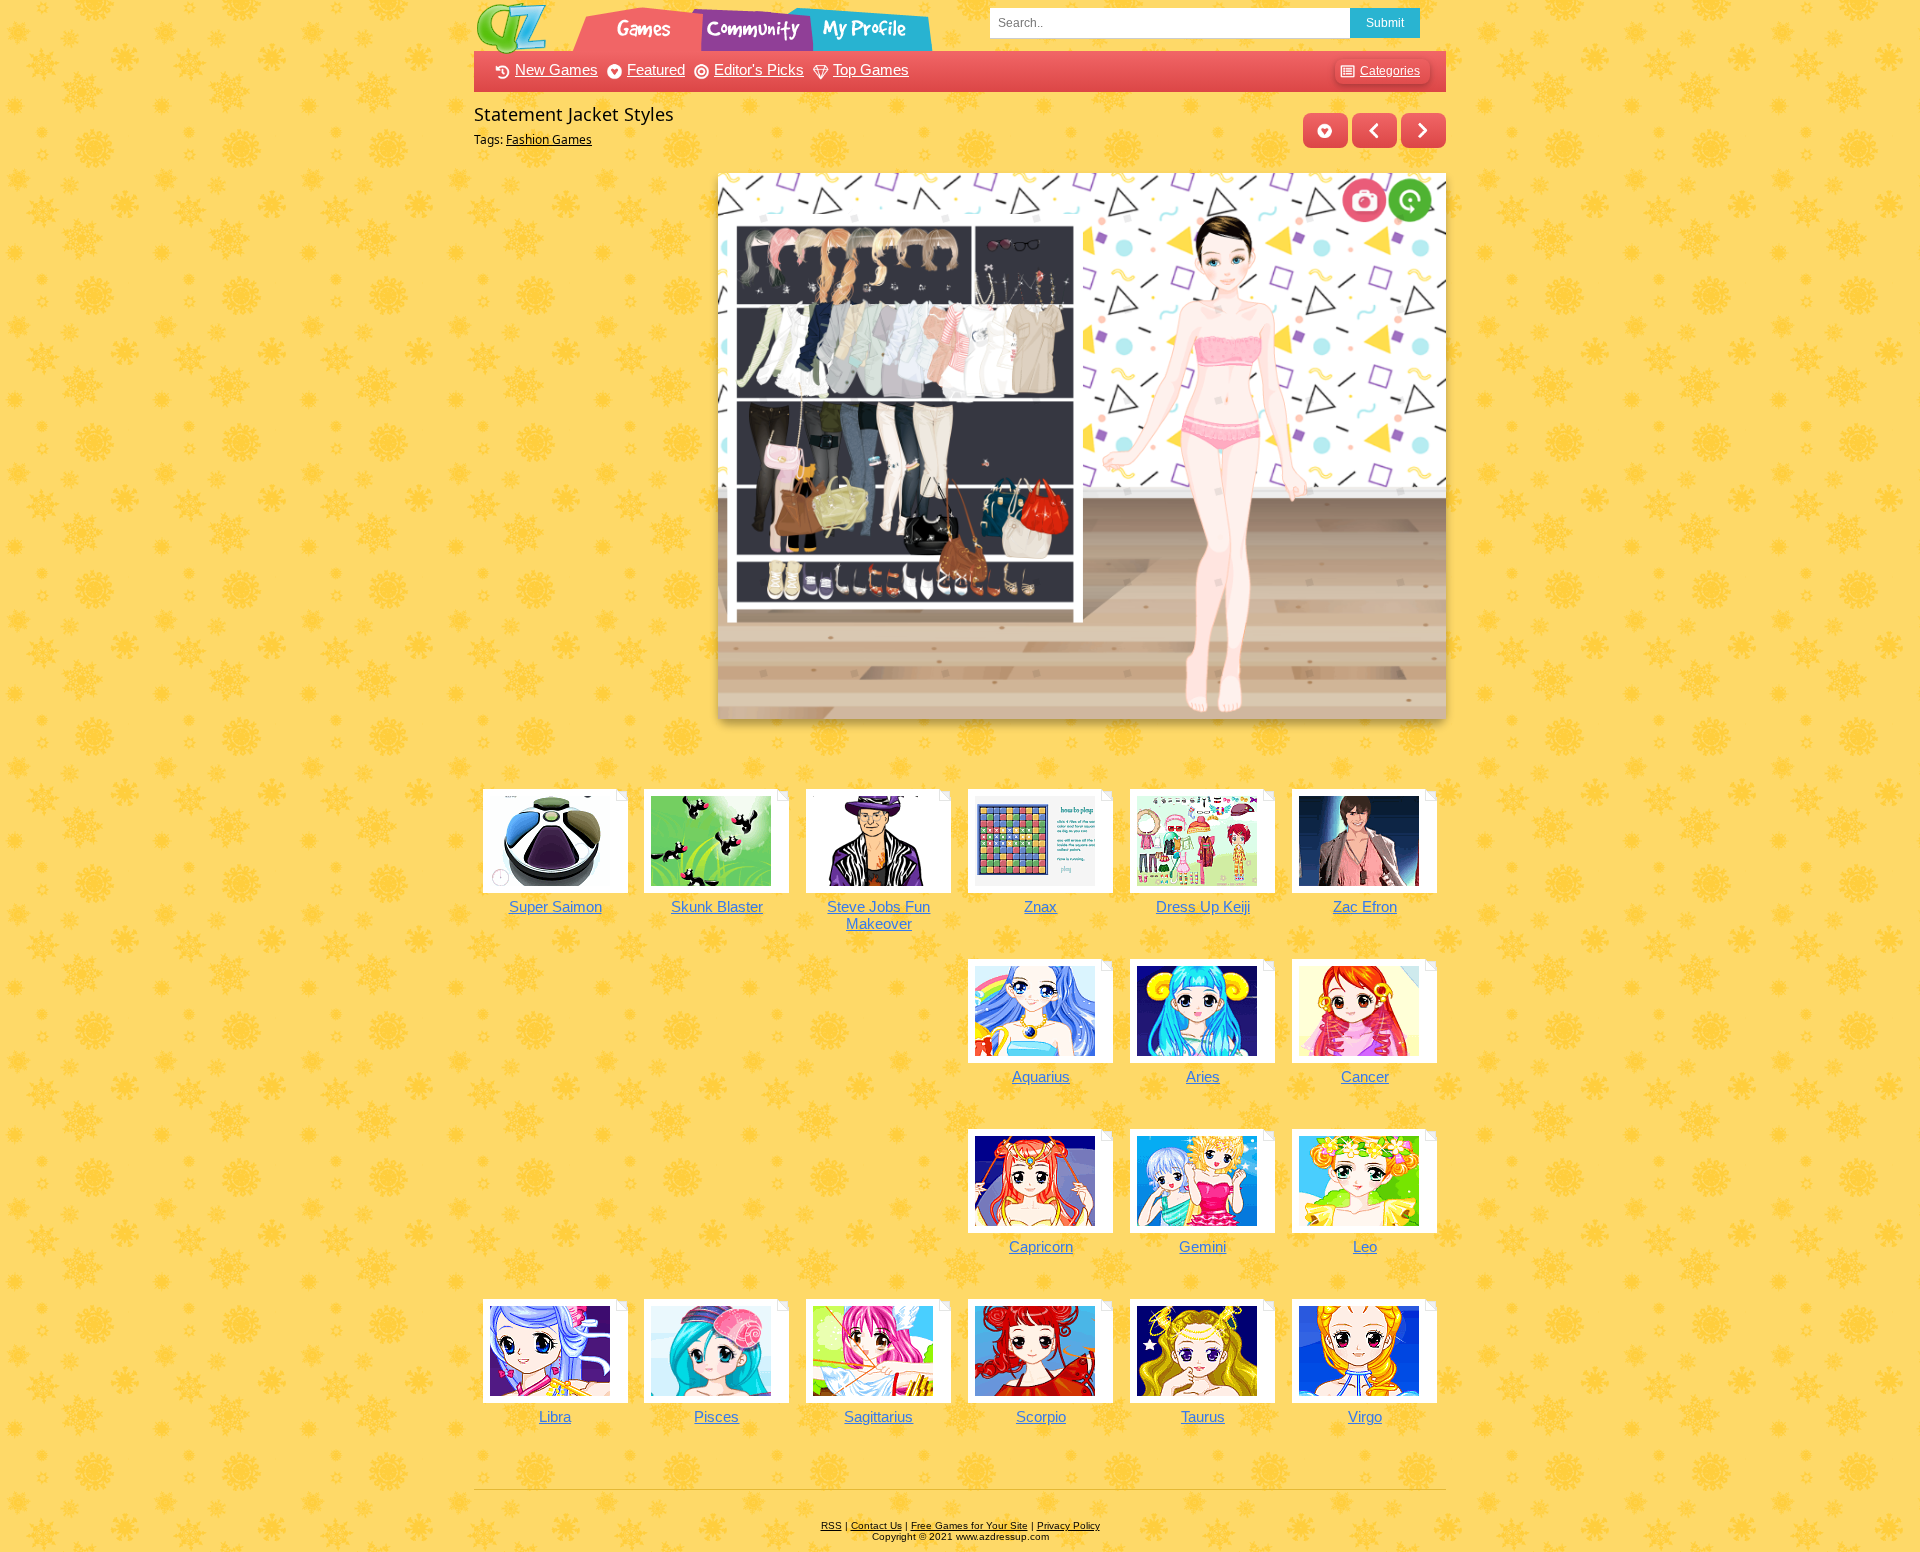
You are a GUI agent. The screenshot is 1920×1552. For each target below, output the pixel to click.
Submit (1385, 23)
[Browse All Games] (646, 25)
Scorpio (1041, 1416)
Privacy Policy (1068, 1525)
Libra (555, 1416)
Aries (1203, 1076)
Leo (1365, 1246)
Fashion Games (549, 139)
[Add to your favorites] (1325, 130)
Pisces (716, 1416)
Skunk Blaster (717, 906)
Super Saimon (555, 906)
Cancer (1365, 1076)
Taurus (1203, 1416)
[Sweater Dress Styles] (1423, 130)
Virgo (1365, 1416)
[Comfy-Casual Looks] (1374, 130)
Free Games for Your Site (969, 1525)
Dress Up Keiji (1203, 906)
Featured (656, 69)
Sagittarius (878, 1416)
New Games (556, 69)
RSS (831, 1525)
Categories (1390, 71)
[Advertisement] (590, 473)
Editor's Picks (759, 69)
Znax (1040, 906)
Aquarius (1041, 1076)
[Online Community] (756, 25)
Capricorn (1041, 1246)
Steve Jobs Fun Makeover (878, 915)
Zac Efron (1365, 906)
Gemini (1202, 1246)
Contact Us (876, 1525)
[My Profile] (866, 25)
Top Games (871, 69)
